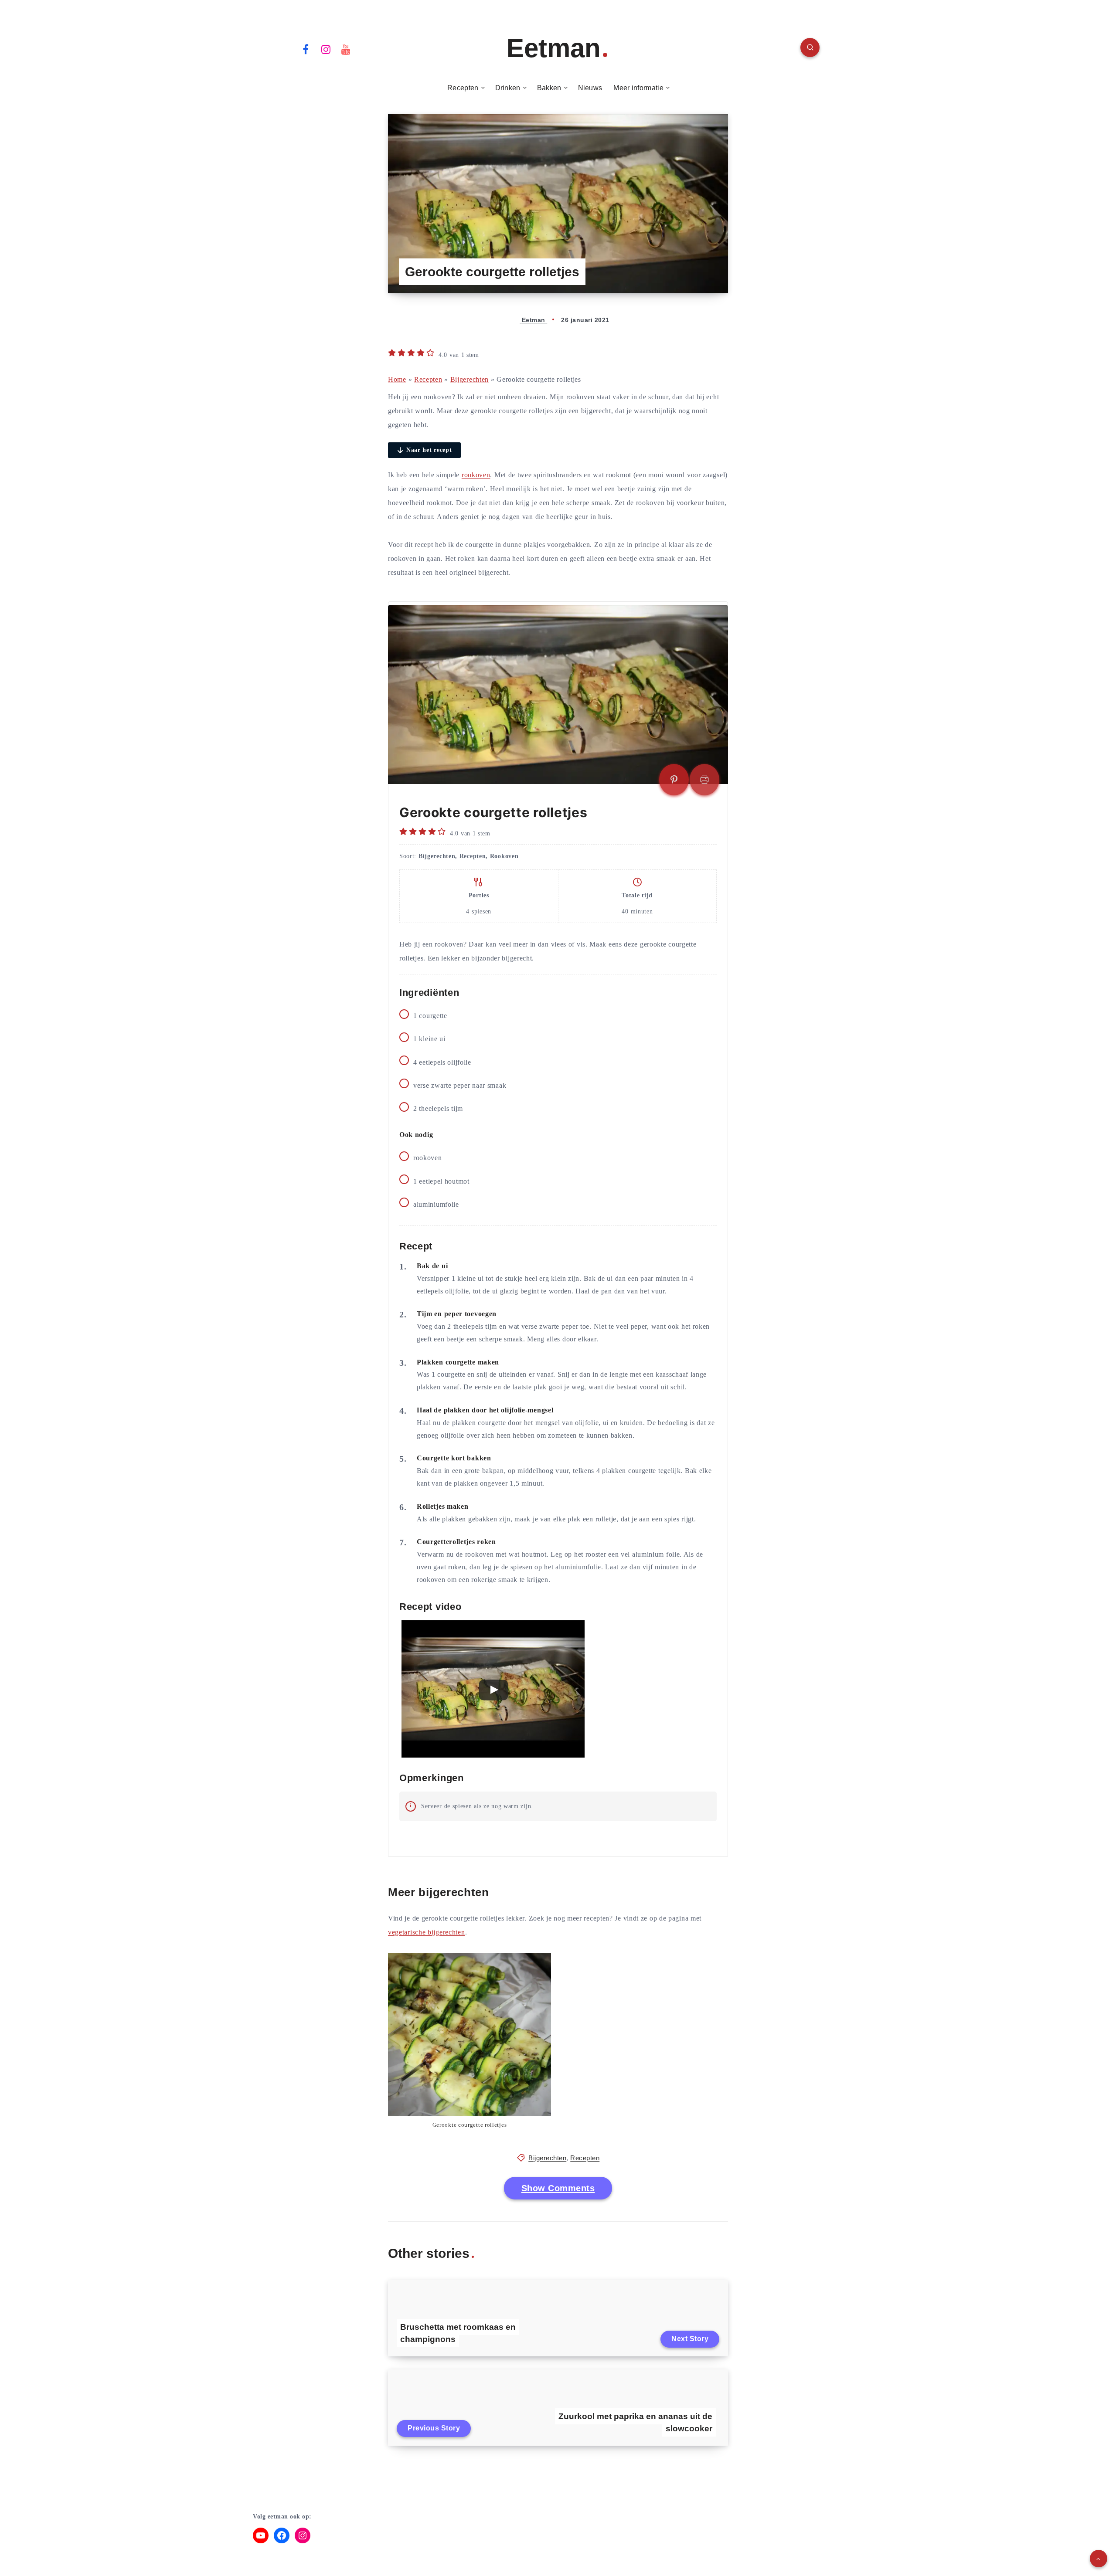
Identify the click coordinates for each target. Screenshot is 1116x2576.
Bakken (549, 88)
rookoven (476, 475)
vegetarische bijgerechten (427, 1932)
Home (397, 379)
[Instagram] (326, 49)
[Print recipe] (704, 780)
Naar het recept (429, 450)
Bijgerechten (470, 379)
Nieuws (590, 88)
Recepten (463, 88)
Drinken (508, 88)
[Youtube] (346, 49)
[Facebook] (306, 49)
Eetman (554, 48)
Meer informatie (638, 88)
